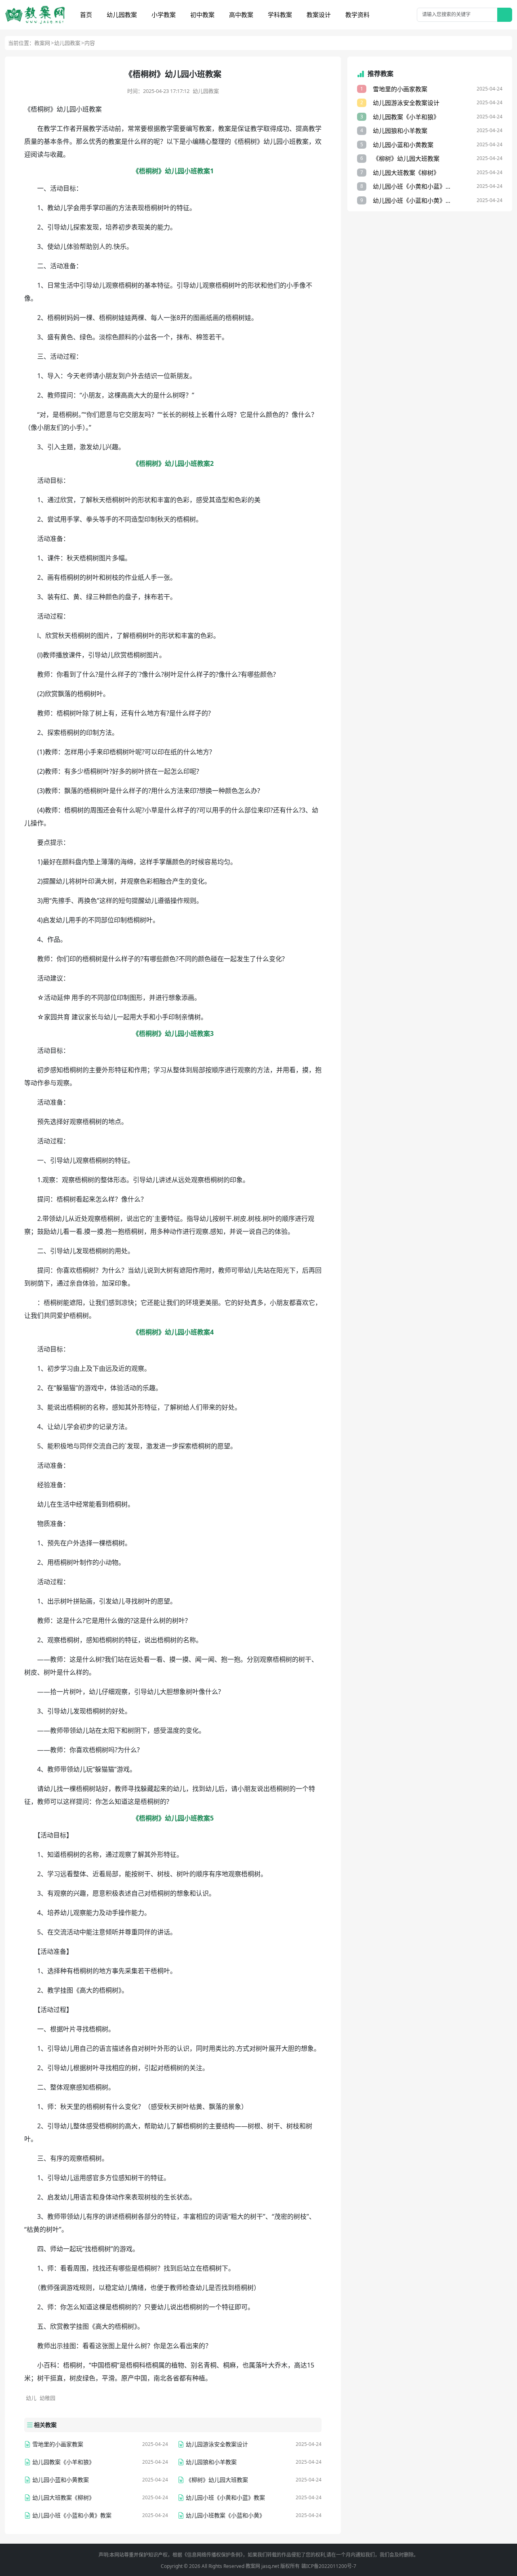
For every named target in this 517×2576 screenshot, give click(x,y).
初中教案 (202, 15)
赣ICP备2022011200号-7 (329, 2566)
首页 (86, 15)
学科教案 (280, 15)
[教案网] (35, 15)
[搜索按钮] (505, 15)
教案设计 (319, 15)
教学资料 (357, 15)
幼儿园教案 (122, 15)
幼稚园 (47, 2398)
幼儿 (31, 2398)
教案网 (42, 43)
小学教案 (164, 15)
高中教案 (241, 15)
